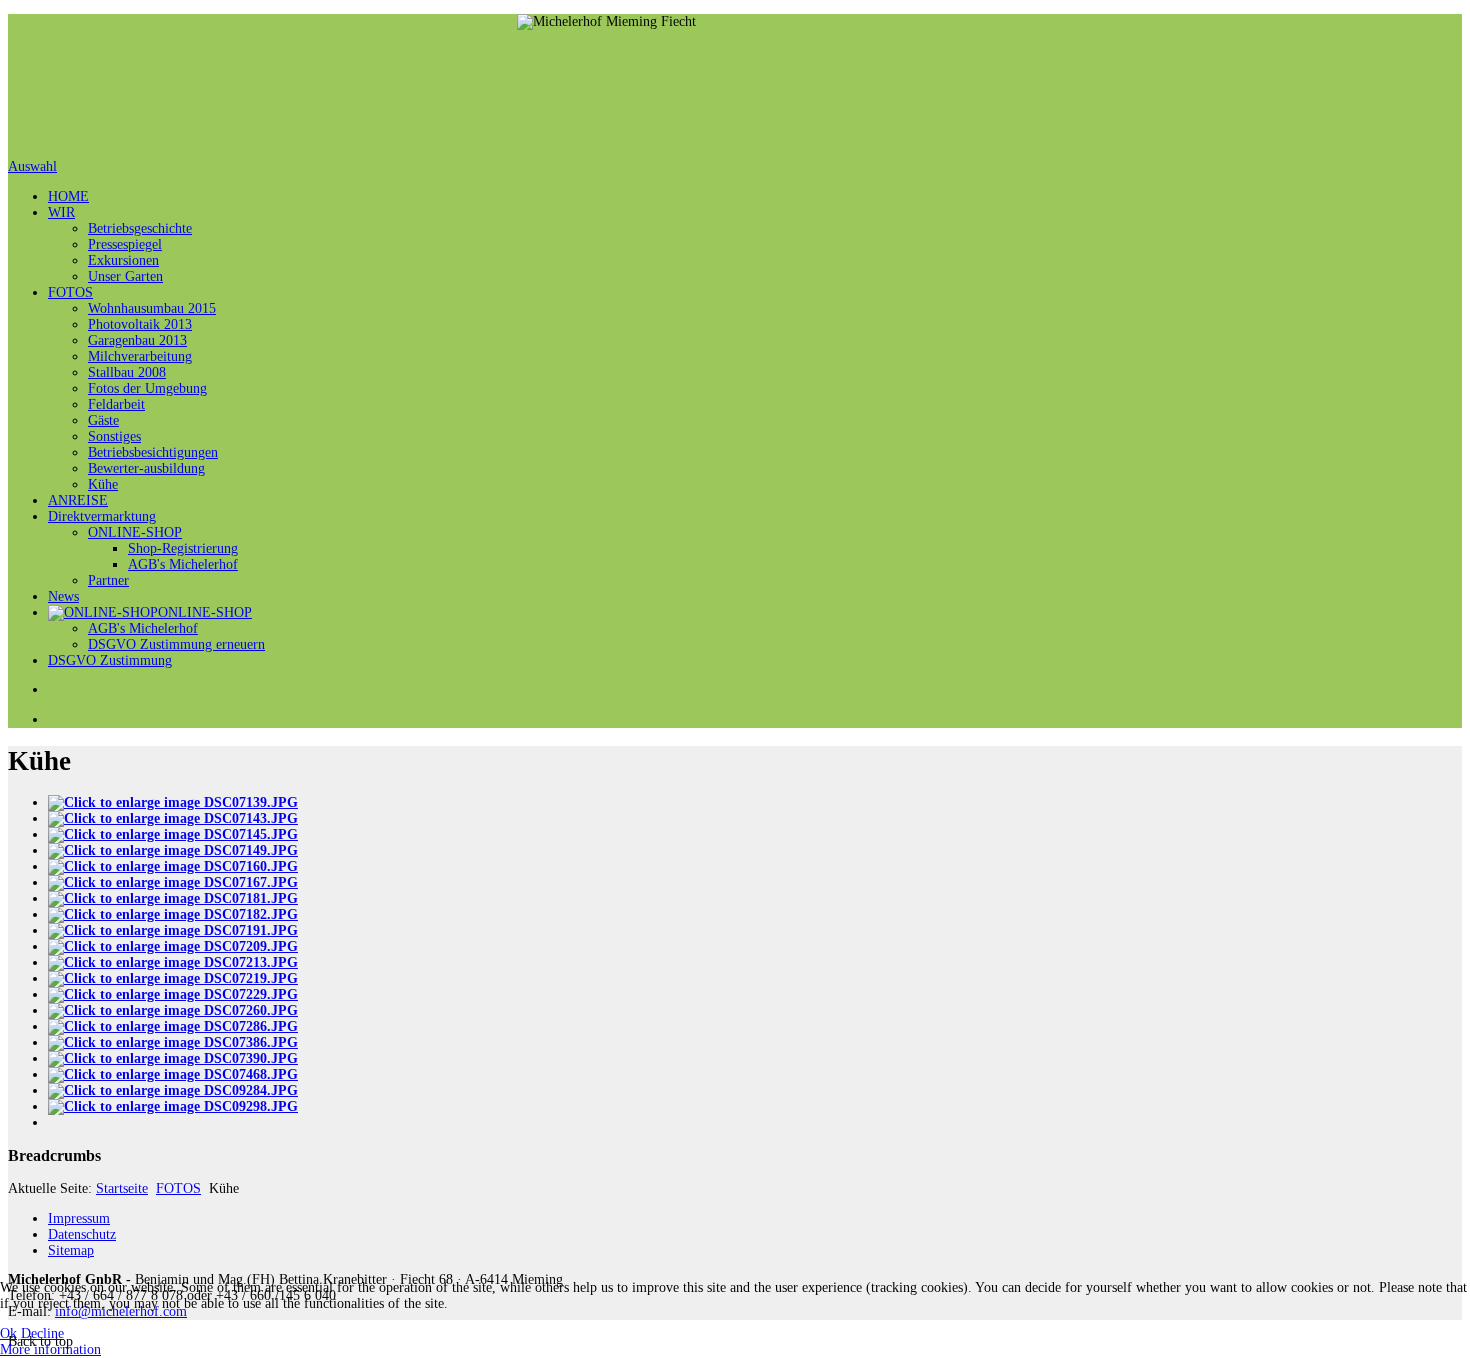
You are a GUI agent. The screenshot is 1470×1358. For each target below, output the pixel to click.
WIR (61, 212)
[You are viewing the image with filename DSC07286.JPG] (173, 1026)
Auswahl (32, 166)
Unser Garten (125, 276)
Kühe (103, 484)
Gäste (103, 420)
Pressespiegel (125, 244)
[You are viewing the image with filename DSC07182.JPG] (173, 914)
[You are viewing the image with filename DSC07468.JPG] (173, 1074)
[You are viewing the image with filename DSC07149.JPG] (173, 850)
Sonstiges (114, 436)
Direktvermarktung (102, 516)
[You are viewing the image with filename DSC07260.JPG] (173, 1010)
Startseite (122, 1188)
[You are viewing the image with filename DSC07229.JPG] (173, 994)
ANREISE (78, 500)
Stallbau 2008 (127, 372)
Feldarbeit (116, 404)
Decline (42, 1333)
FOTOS (70, 292)
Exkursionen (123, 260)
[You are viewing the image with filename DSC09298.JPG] (173, 1106)
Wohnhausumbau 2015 (152, 308)
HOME (68, 196)
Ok (8, 1333)
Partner (108, 580)
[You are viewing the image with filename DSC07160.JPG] (173, 866)
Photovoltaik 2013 (140, 324)
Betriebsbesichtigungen (153, 452)
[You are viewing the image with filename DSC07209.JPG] (173, 946)
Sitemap (71, 1250)
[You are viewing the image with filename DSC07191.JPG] (173, 930)
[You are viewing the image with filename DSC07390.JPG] (173, 1058)
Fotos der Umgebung (147, 388)
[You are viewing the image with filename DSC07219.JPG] (173, 978)
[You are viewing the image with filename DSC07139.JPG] (173, 802)
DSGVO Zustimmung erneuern (176, 644)
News (63, 596)
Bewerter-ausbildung (146, 468)
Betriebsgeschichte (140, 228)
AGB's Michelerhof (183, 564)
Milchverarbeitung (140, 356)
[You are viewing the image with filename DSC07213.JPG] (173, 962)
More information (50, 1349)
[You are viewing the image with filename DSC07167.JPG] (173, 882)
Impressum (79, 1218)
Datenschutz (82, 1234)
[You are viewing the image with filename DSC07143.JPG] (173, 818)
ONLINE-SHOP (135, 532)
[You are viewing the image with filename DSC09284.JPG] (173, 1090)
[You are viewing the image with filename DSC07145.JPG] (173, 834)
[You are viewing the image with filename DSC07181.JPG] (173, 898)
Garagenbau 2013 (137, 340)
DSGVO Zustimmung (110, 660)
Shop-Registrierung (183, 548)
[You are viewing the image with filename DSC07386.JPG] (173, 1042)
